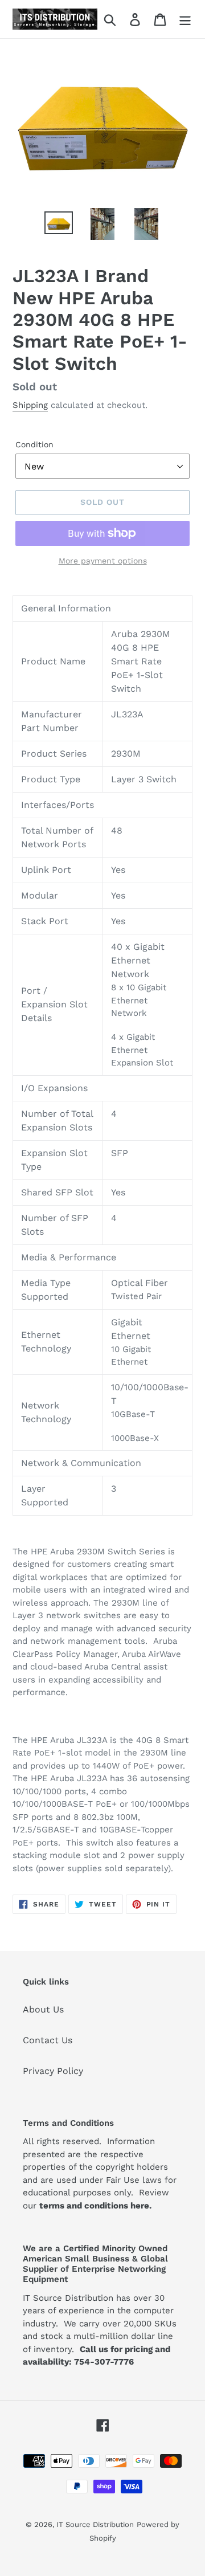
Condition (34, 444)
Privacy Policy (53, 2071)
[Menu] (185, 19)
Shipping (30, 405)
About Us (43, 2009)
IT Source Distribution (95, 2524)
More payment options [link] (103, 561)
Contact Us (48, 2040)
